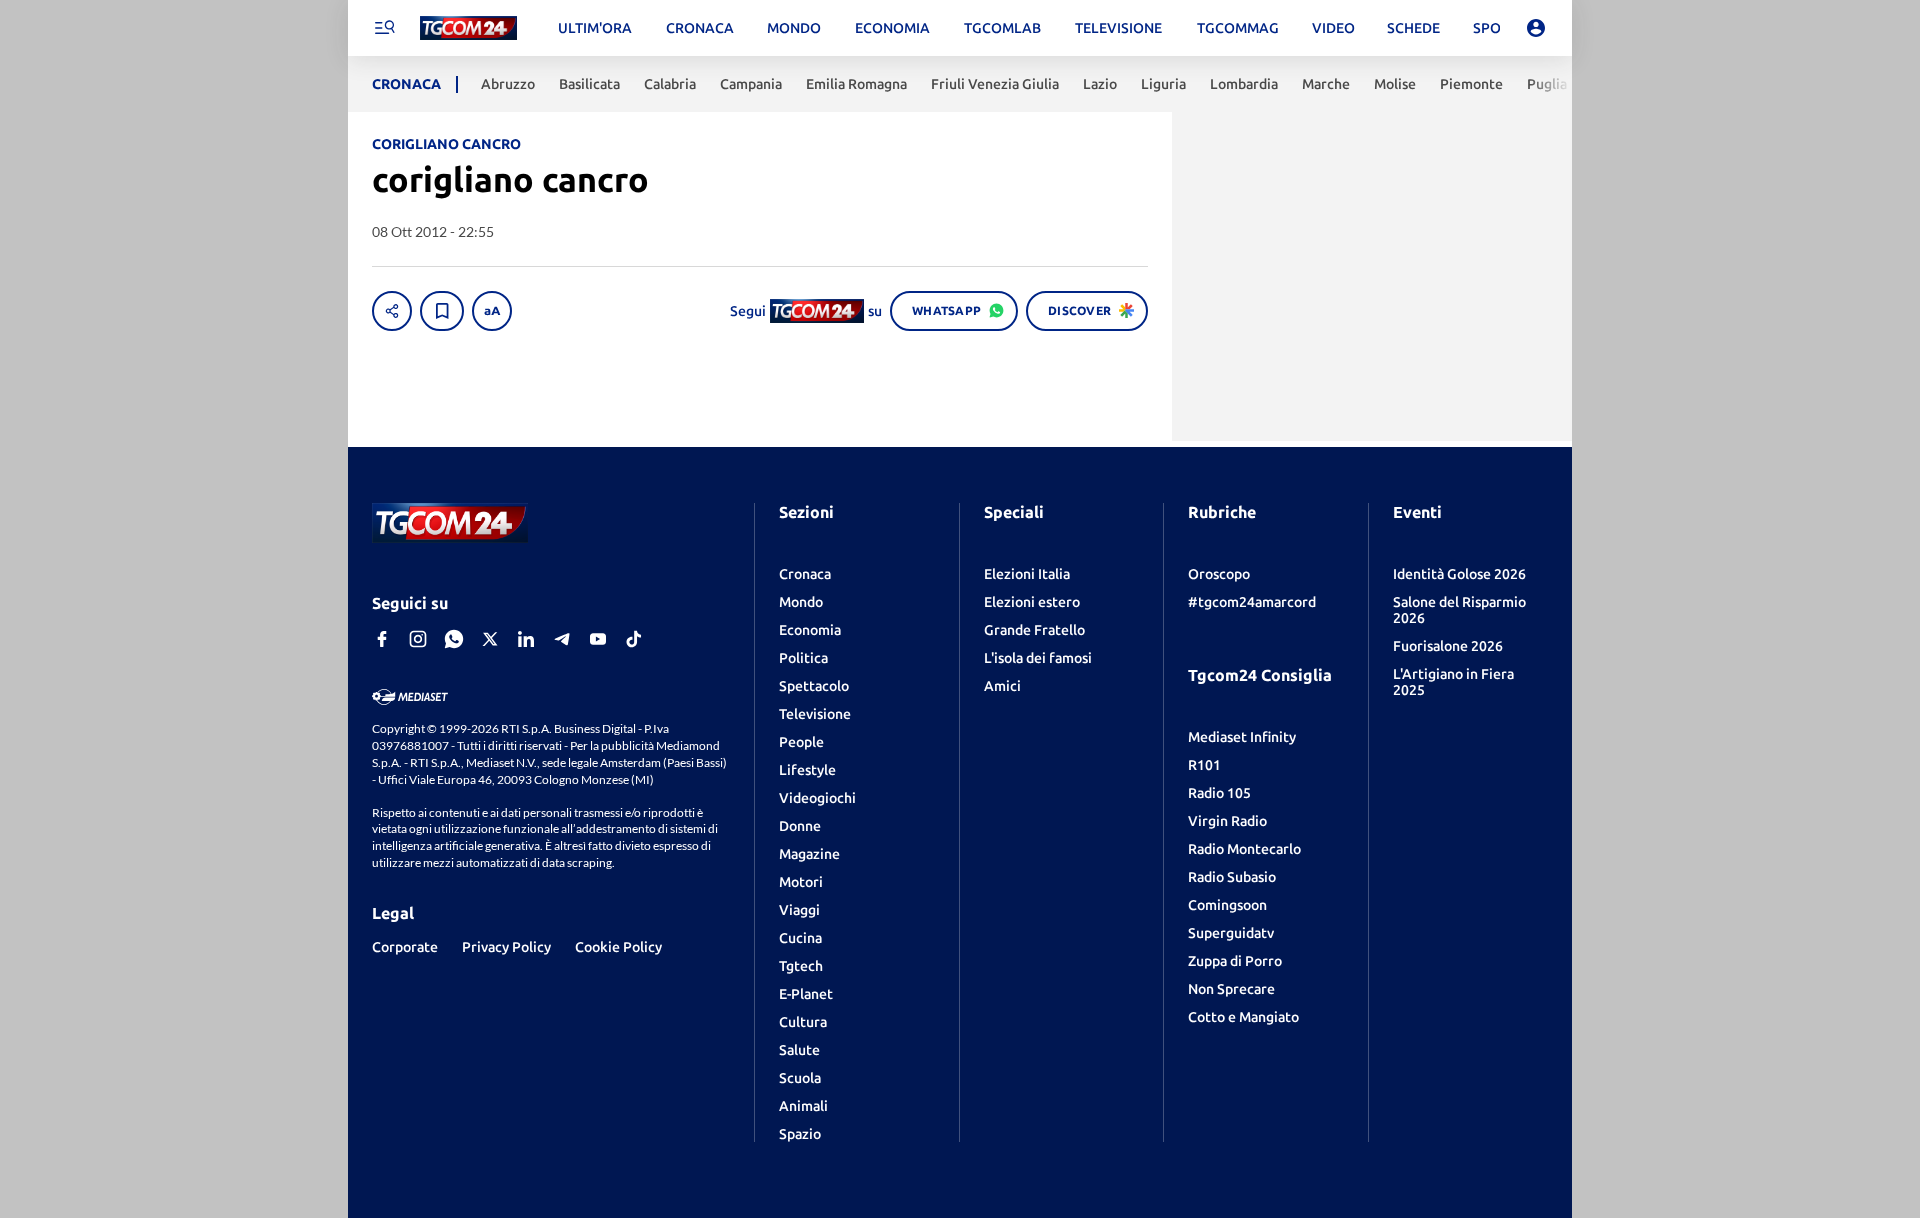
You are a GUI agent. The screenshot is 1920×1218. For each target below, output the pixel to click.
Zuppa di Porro (1235, 961)
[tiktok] (634, 639)
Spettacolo (814, 686)
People (801, 742)
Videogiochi (817, 798)
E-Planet (806, 994)
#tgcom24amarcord (1252, 602)
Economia (810, 630)
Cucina (800, 938)
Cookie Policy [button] (618, 947)
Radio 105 (1219, 793)
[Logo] (468, 28)
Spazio (800, 1134)
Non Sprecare (1231, 989)
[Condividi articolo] (392, 311)
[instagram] (418, 639)
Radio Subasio (1232, 877)
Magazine (809, 854)
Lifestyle (807, 770)
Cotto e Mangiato (1243, 1017)
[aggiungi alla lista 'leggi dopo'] (442, 311)
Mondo (801, 602)
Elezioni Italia (1027, 574)
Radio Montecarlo (1244, 849)
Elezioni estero (1032, 602)
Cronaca (805, 574)
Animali (803, 1106)
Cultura (803, 1022)
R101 (1204, 765)
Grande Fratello (1034, 630)
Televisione (815, 714)
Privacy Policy (506, 947)
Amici (1002, 686)
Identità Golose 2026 (1459, 574)
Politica (803, 658)
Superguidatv (1231, 933)
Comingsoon (1227, 905)
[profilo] (1536, 28)
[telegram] (562, 639)
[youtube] (598, 639)
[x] (490, 639)
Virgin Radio (1227, 821)
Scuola (800, 1078)
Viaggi (799, 910)
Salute (799, 1050)
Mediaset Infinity (1242, 737)
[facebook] (382, 639)
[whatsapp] (454, 639)
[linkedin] (526, 639)
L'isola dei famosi (1038, 658)
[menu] (384, 28)
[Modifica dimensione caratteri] (492, 311)
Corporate (405, 947)
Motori (801, 882)
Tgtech (801, 966)
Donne (800, 826)
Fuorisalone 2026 (1448, 646)
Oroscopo (1219, 574)
